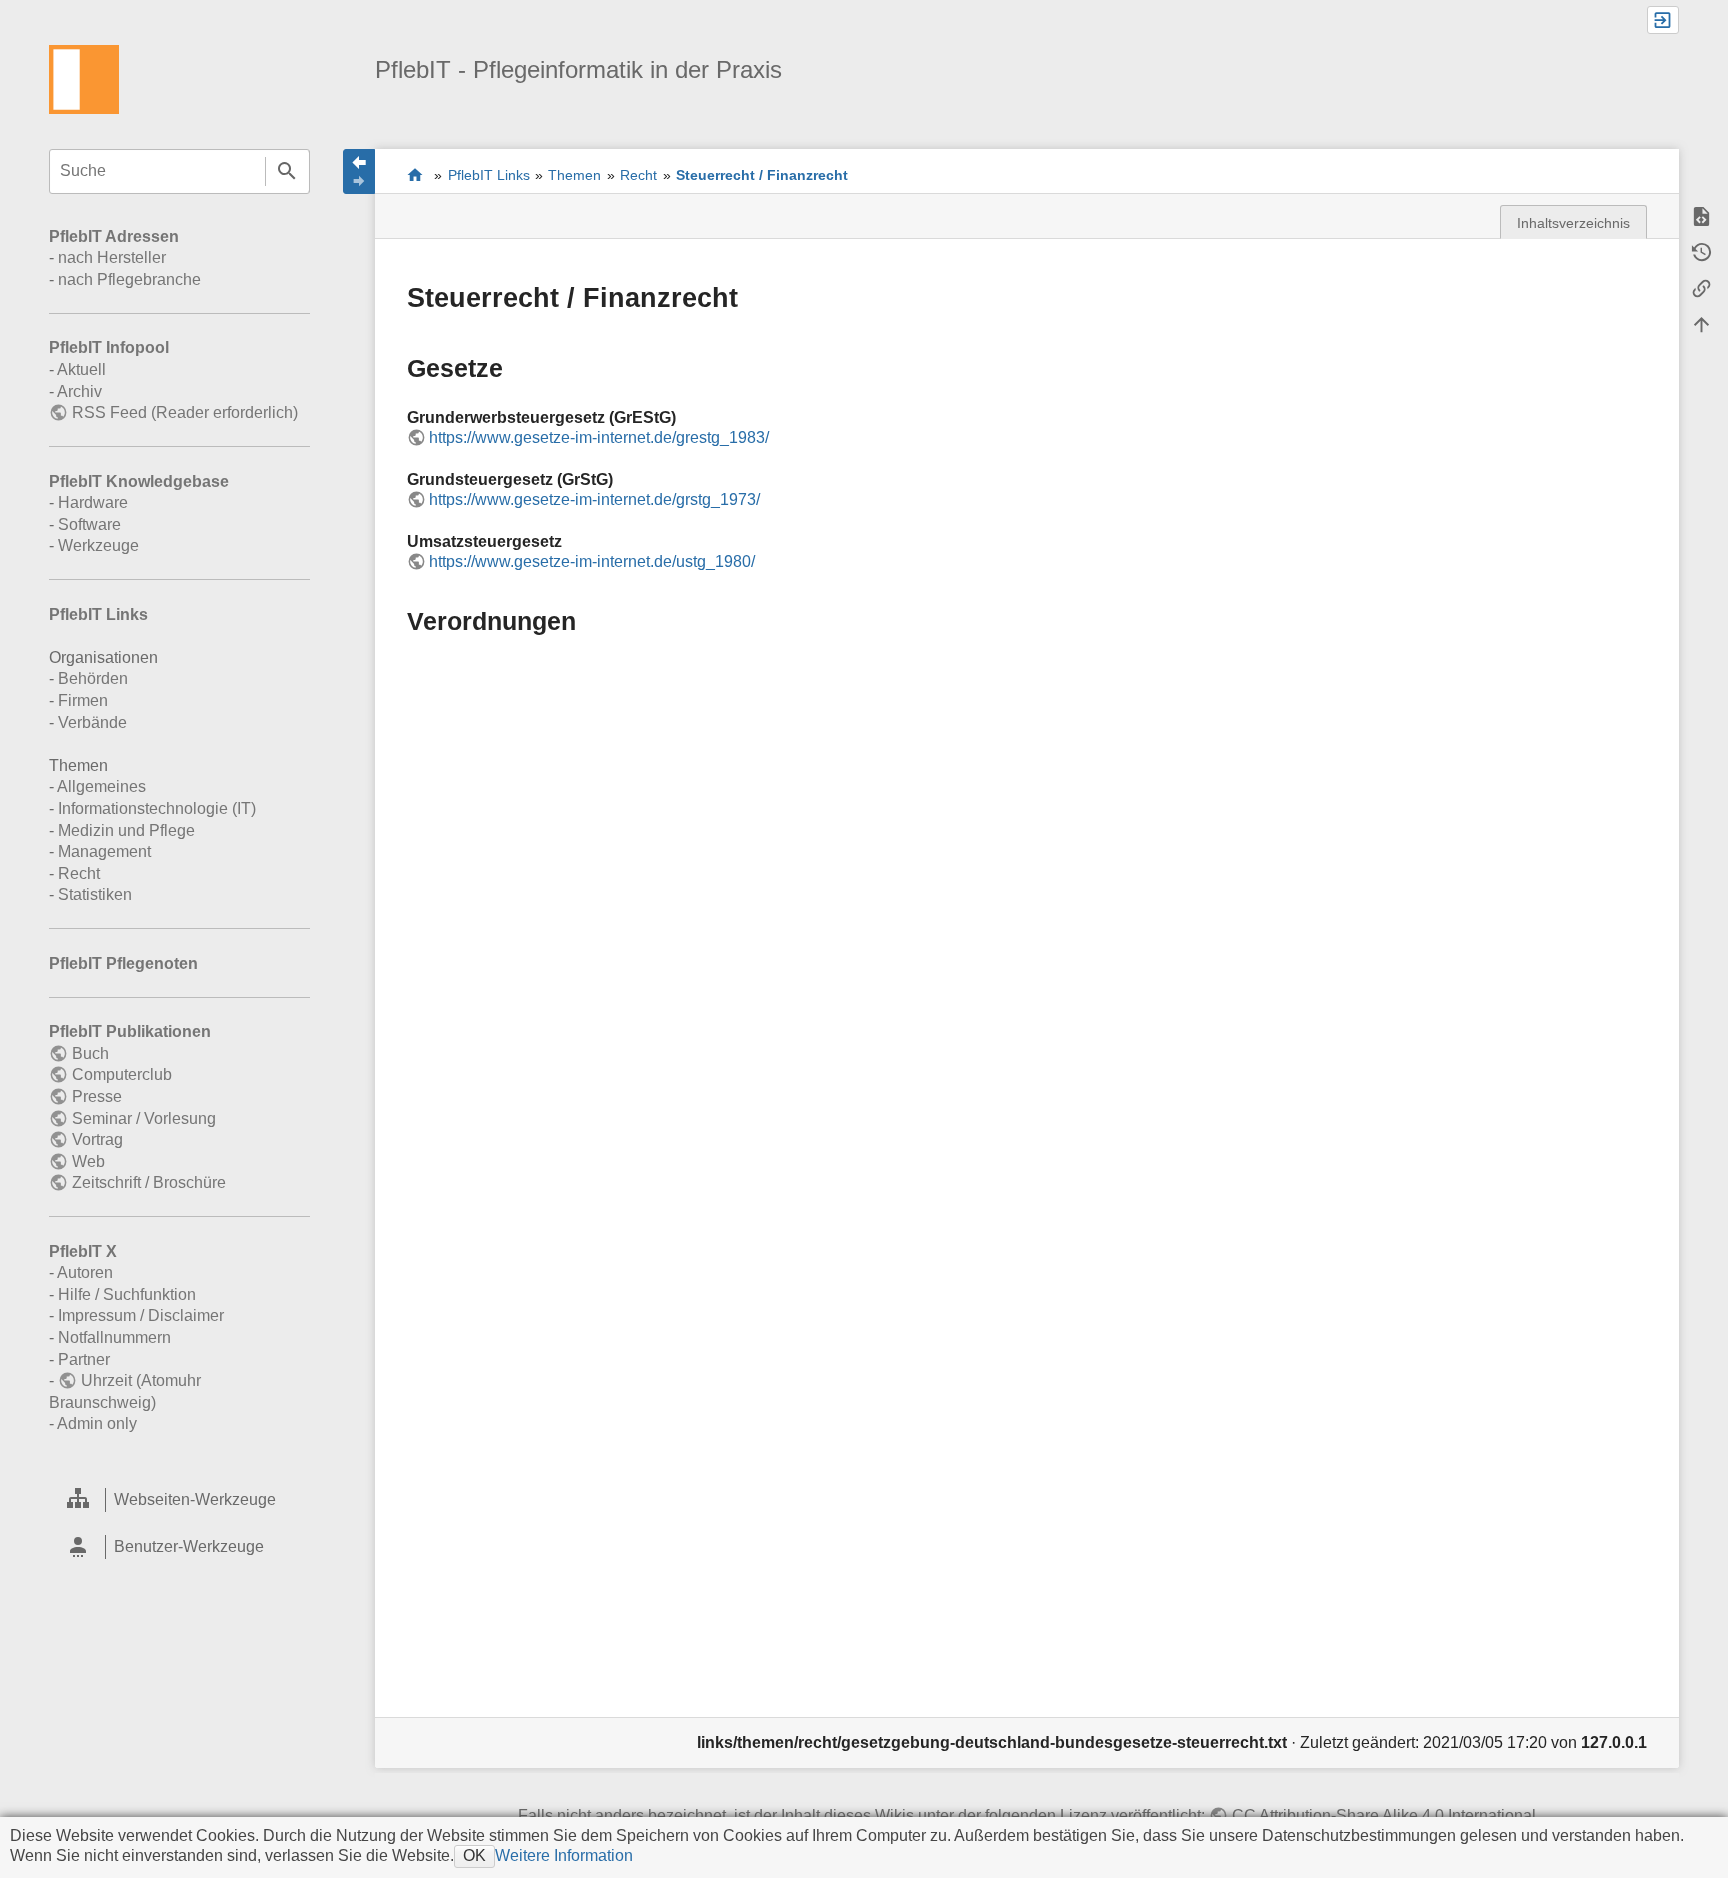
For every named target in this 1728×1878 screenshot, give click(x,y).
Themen (574, 175)
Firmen (83, 700)
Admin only (97, 1423)
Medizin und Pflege (126, 830)
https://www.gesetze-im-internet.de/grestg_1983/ (599, 437)
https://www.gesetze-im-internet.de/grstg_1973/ (594, 499)
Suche (287, 171)
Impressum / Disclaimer (141, 1315)
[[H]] (84, 78)
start (415, 174)
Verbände (92, 722)
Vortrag (97, 1139)
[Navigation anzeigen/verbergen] (359, 171)
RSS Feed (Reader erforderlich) (184, 412)
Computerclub (121, 1074)
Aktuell (81, 369)
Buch (90, 1053)
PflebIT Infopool (109, 347)
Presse (96, 1096)
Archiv (79, 391)
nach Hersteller (112, 257)
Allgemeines (101, 786)
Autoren (85, 1272)
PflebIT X (83, 1251)
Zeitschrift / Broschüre (148, 1182)
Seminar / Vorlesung (143, 1118)
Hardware (93, 502)
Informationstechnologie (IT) (157, 808)
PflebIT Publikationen (130, 1031)
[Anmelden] (1663, 20)
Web (88, 1161)
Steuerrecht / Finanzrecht (762, 175)
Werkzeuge (98, 545)
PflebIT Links (98, 614)
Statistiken (95, 894)
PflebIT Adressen (114, 236)
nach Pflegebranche (129, 279)
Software (89, 524)
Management (104, 851)
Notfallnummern (114, 1337)
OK (474, 1855)
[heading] (179, 1499)
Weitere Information (564, 1855)
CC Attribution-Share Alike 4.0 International (1383, 1815)
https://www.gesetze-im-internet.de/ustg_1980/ (592, 561)
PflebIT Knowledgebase (139, 481)
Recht (79, 873)
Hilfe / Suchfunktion (127, 1294)
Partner (84, 1359)
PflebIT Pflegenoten (123, 963)
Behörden (93, 678)
